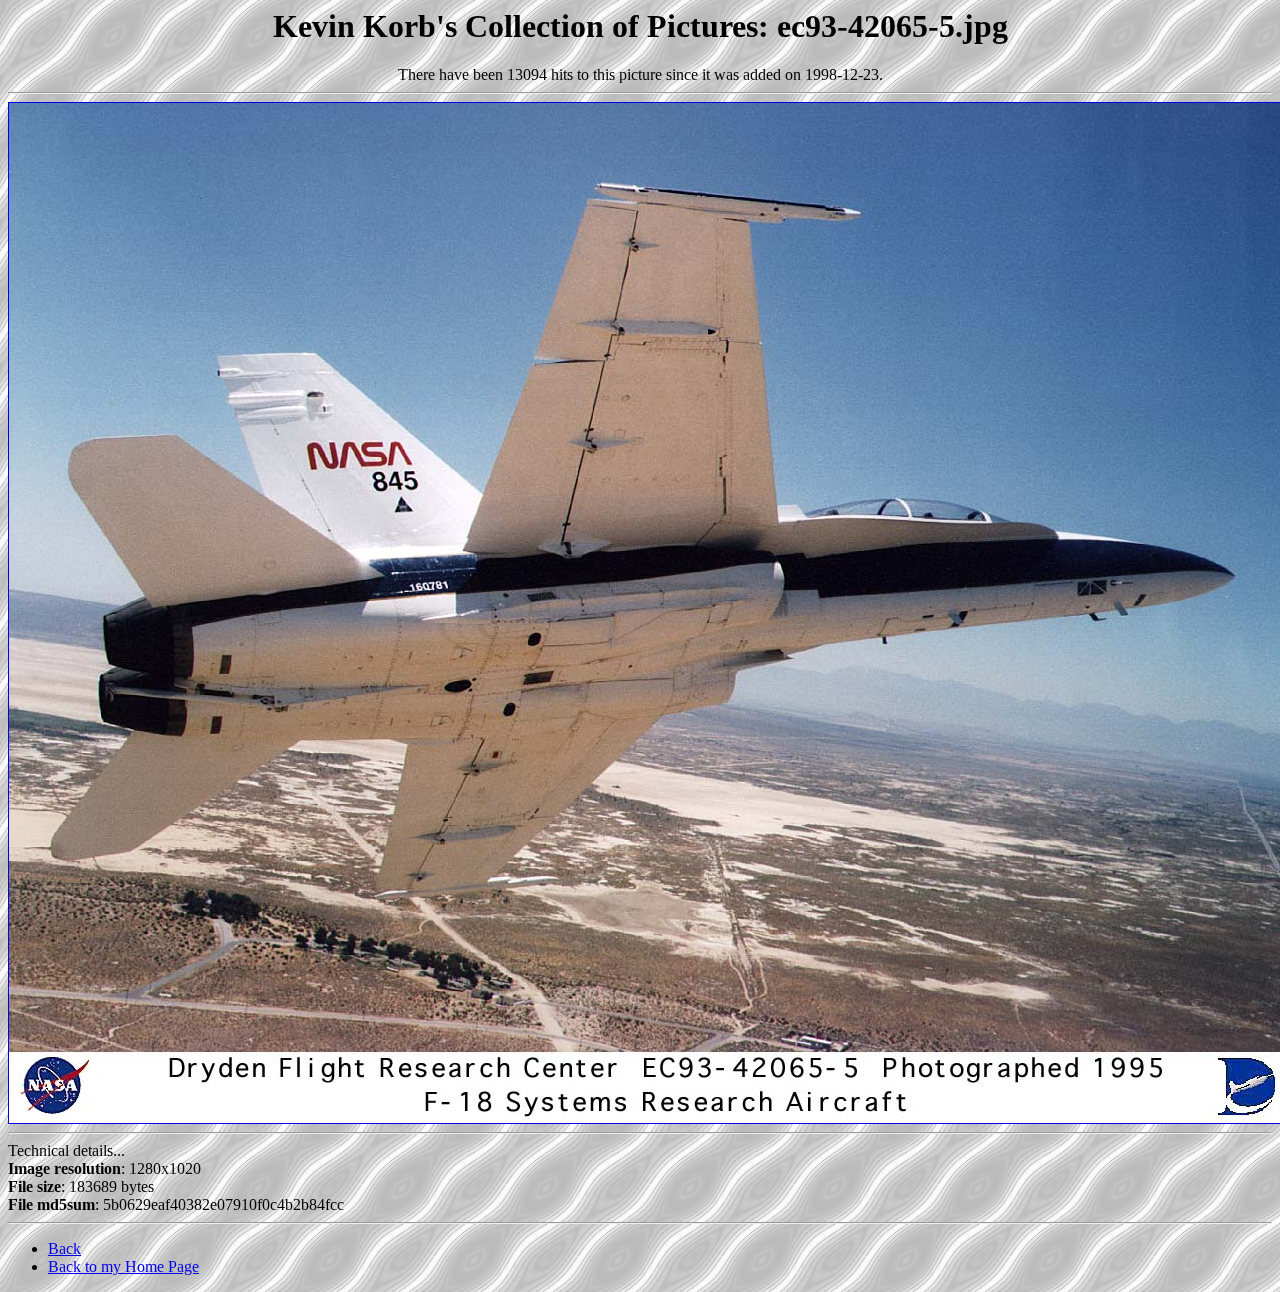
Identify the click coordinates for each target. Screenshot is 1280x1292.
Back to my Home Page (123, 1266)
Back (64, 1248)
